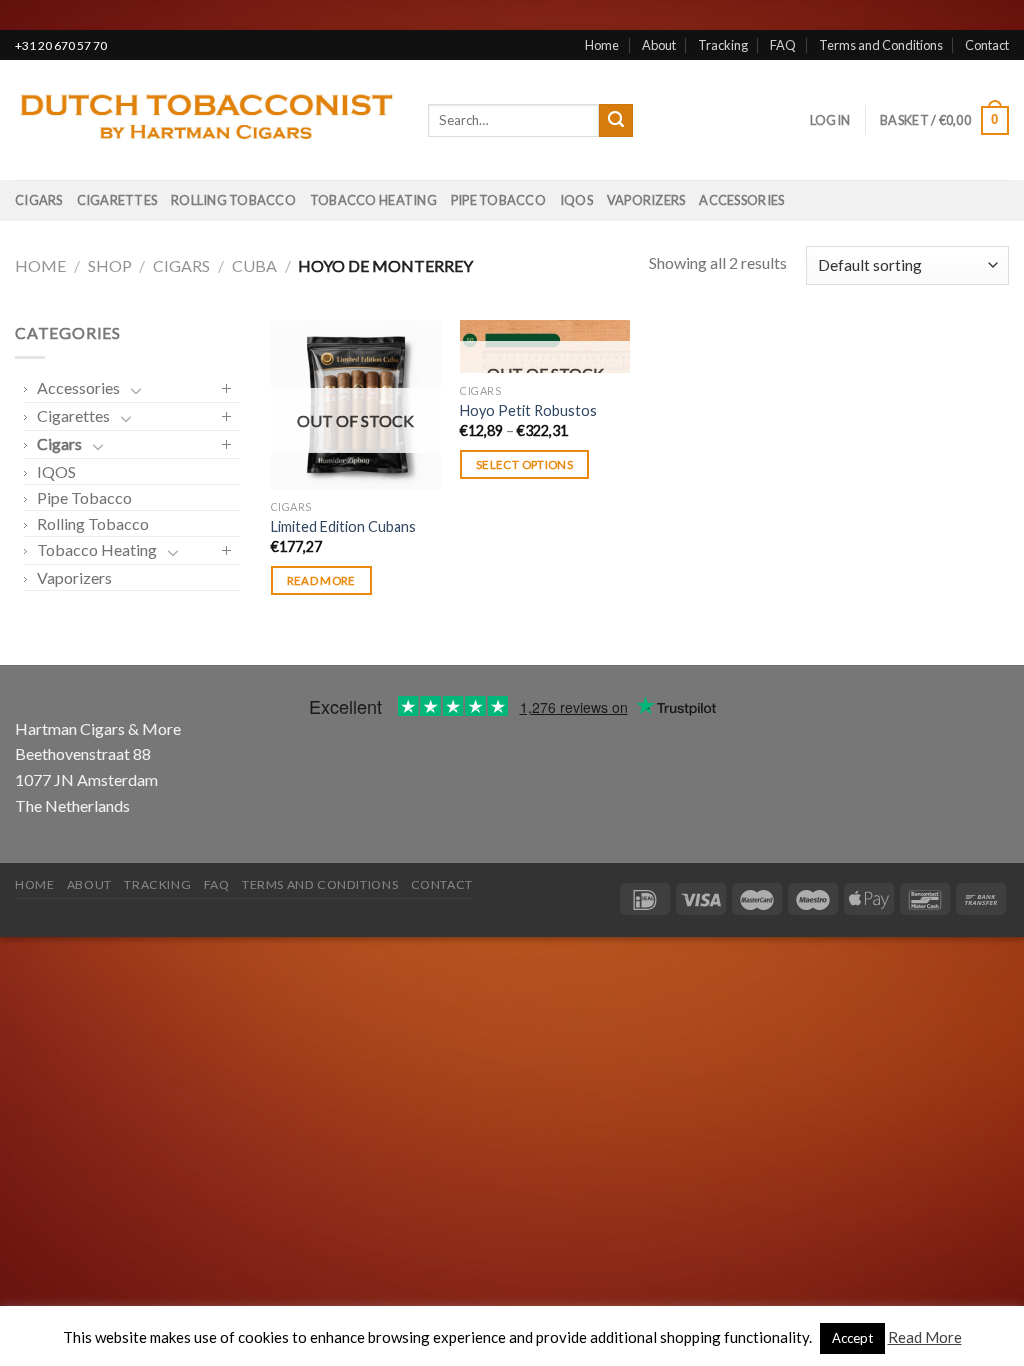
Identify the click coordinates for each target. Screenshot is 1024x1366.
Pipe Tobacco (498, 200)
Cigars (39, 200)
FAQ (783, 45)
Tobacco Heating (373, 200)
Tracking (723, 45)
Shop (110, 265)
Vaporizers (646, 200)
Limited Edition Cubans (343, 526)
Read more (321, 580)
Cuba (254, 265)
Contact (987, 45)
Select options (524, 464)
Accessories (741, 200)
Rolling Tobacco (233, 200)
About (659, 45)
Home (602, 45)
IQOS (576, 200)
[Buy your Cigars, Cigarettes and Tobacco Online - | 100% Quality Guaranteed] (206, 121)
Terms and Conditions (881, 45)
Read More (925, 1337)
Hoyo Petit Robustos (528, 410)
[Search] (616, 121)
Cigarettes (117, 200)
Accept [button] (852, 1338)
